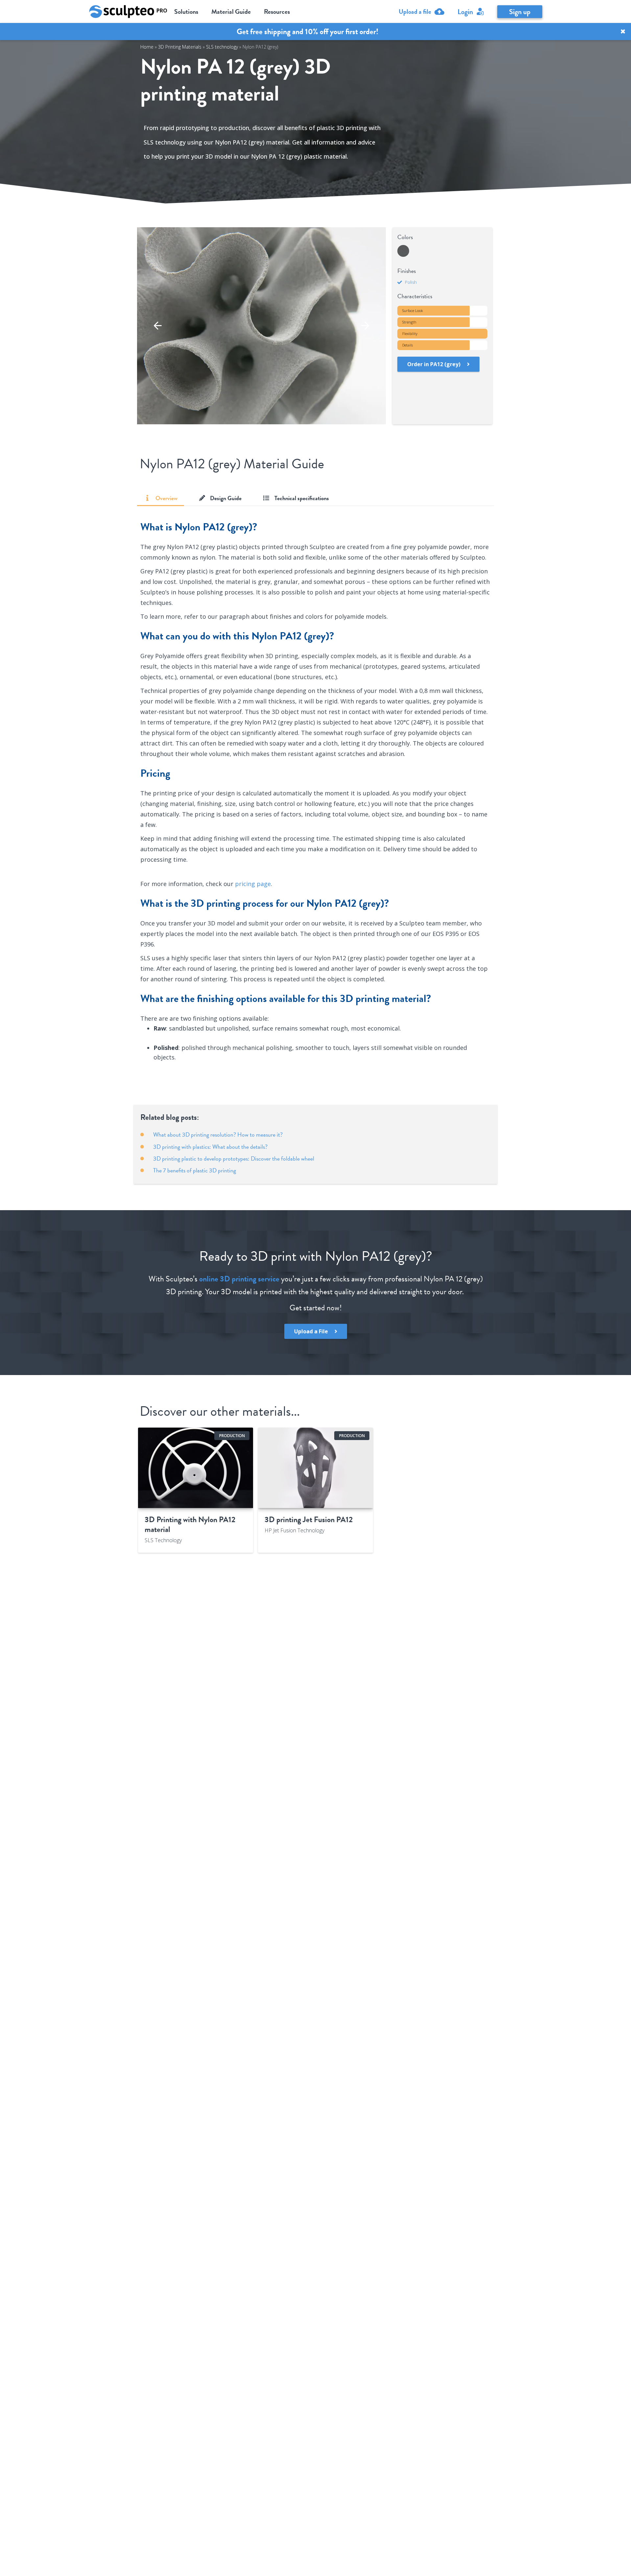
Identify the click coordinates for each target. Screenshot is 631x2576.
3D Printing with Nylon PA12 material (190, 1524)
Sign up (520, 12)
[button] (158, 326)
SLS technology (222, 47)
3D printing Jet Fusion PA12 (309, 1520)
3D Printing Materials (180, 47)
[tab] (161, 498)
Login (465, 12)
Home (147, 47)
